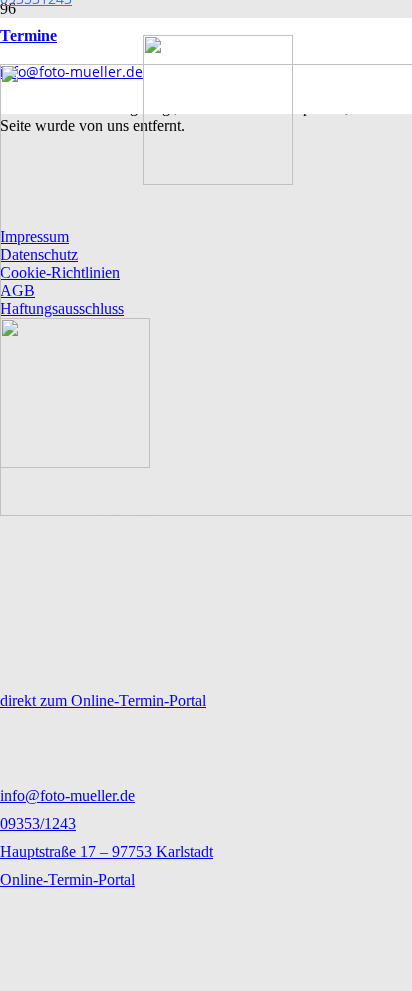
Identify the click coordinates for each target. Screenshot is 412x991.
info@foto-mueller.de (67, 795)
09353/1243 (38, 823)
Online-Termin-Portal (67, 879)
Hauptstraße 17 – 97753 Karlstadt (106, 851)
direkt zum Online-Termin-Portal (103, 700)
